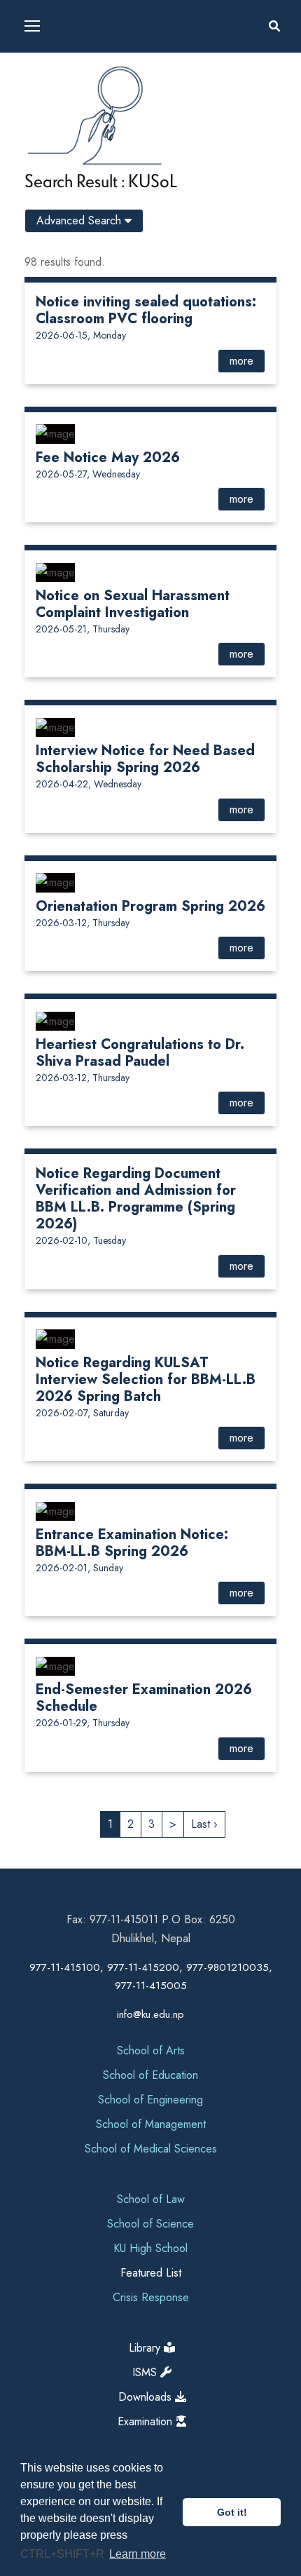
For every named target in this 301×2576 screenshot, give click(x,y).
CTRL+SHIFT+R (64, 2554)
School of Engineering (150, 2100)
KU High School (150, 2248)
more (241, 361)
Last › (204, 1824)
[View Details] (55, 433)
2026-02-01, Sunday (79, 1568)
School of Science (150, 2224)
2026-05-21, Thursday (83, 629)
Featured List (151, 2273)
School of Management (151, 2124)
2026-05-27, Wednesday (88, 474)
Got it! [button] (232, 2512)
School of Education (150, 2075)
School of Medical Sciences (151, 2149)
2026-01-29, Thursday (83, 1723)
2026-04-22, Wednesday (89, 784)
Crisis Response (151, 2297)
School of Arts (151, 2050)
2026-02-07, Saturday (82, 1413)
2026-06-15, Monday (81, 335)
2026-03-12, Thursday (83, 923)
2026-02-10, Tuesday (81, 1240)
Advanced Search (80, 221)
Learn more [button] (138, 2554)
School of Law (151, 2199)
